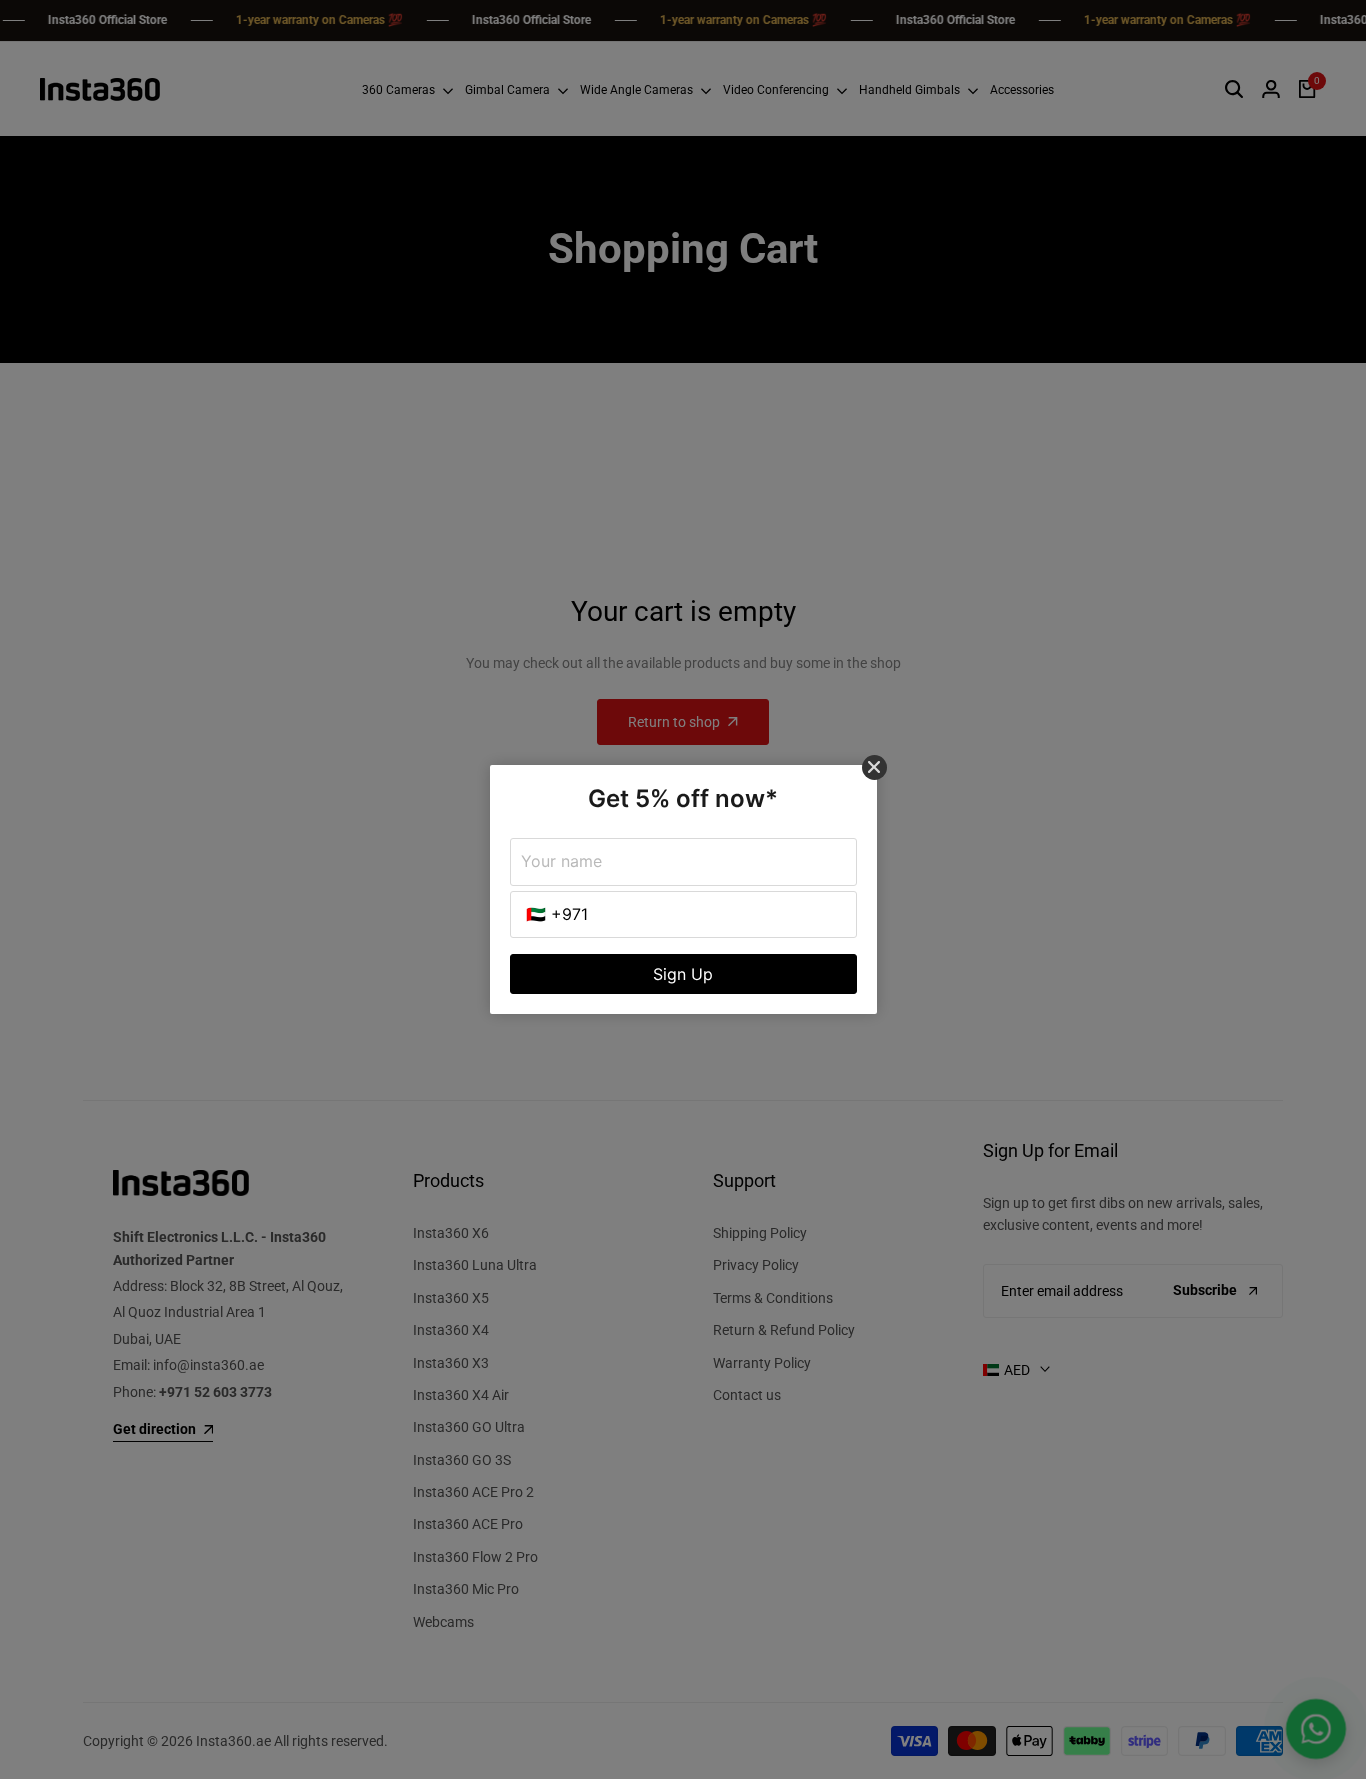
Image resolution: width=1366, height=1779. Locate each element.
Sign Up (683, 974)
